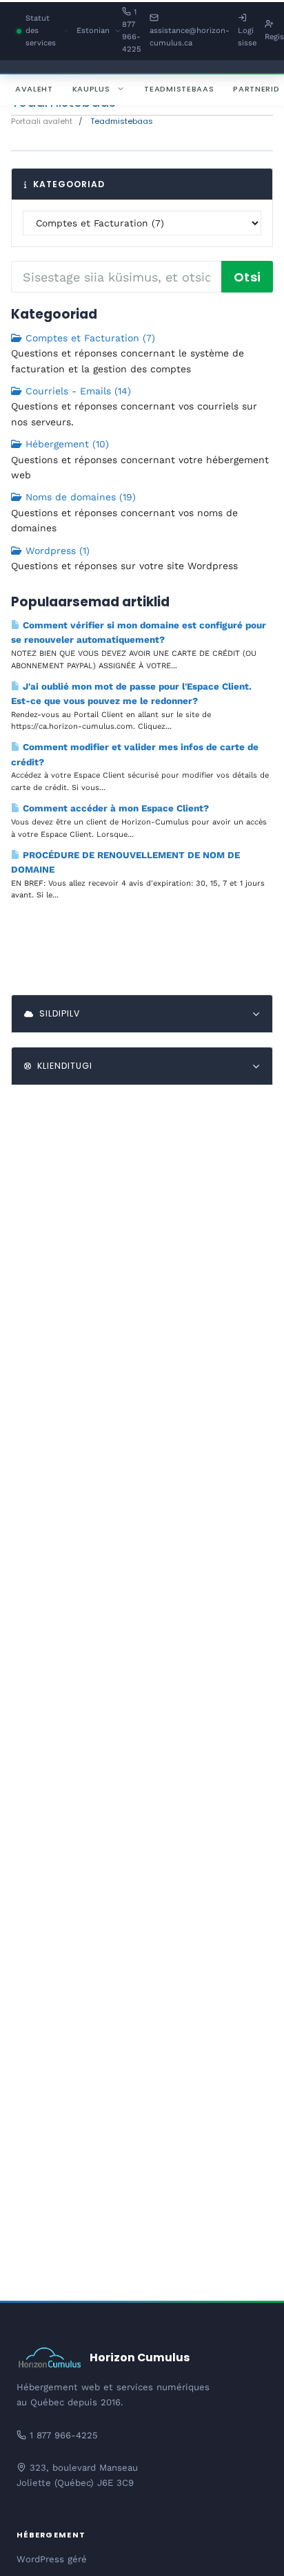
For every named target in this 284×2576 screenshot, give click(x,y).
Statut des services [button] (46, 32)
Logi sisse (247, 37)
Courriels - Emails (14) (77, 391)
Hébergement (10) (65, 444)
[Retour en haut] (250, 2548)
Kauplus (91, 89)
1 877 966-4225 (132, 31)
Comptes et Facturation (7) (89, 338)
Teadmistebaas (179, 89)
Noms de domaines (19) (79, 497)
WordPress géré (52, 2559)
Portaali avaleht (42, 121)
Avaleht (34, 89)
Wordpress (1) (56, 551)
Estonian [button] (99, 32)
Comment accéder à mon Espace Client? (114, 808)
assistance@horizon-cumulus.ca (190, 37)
